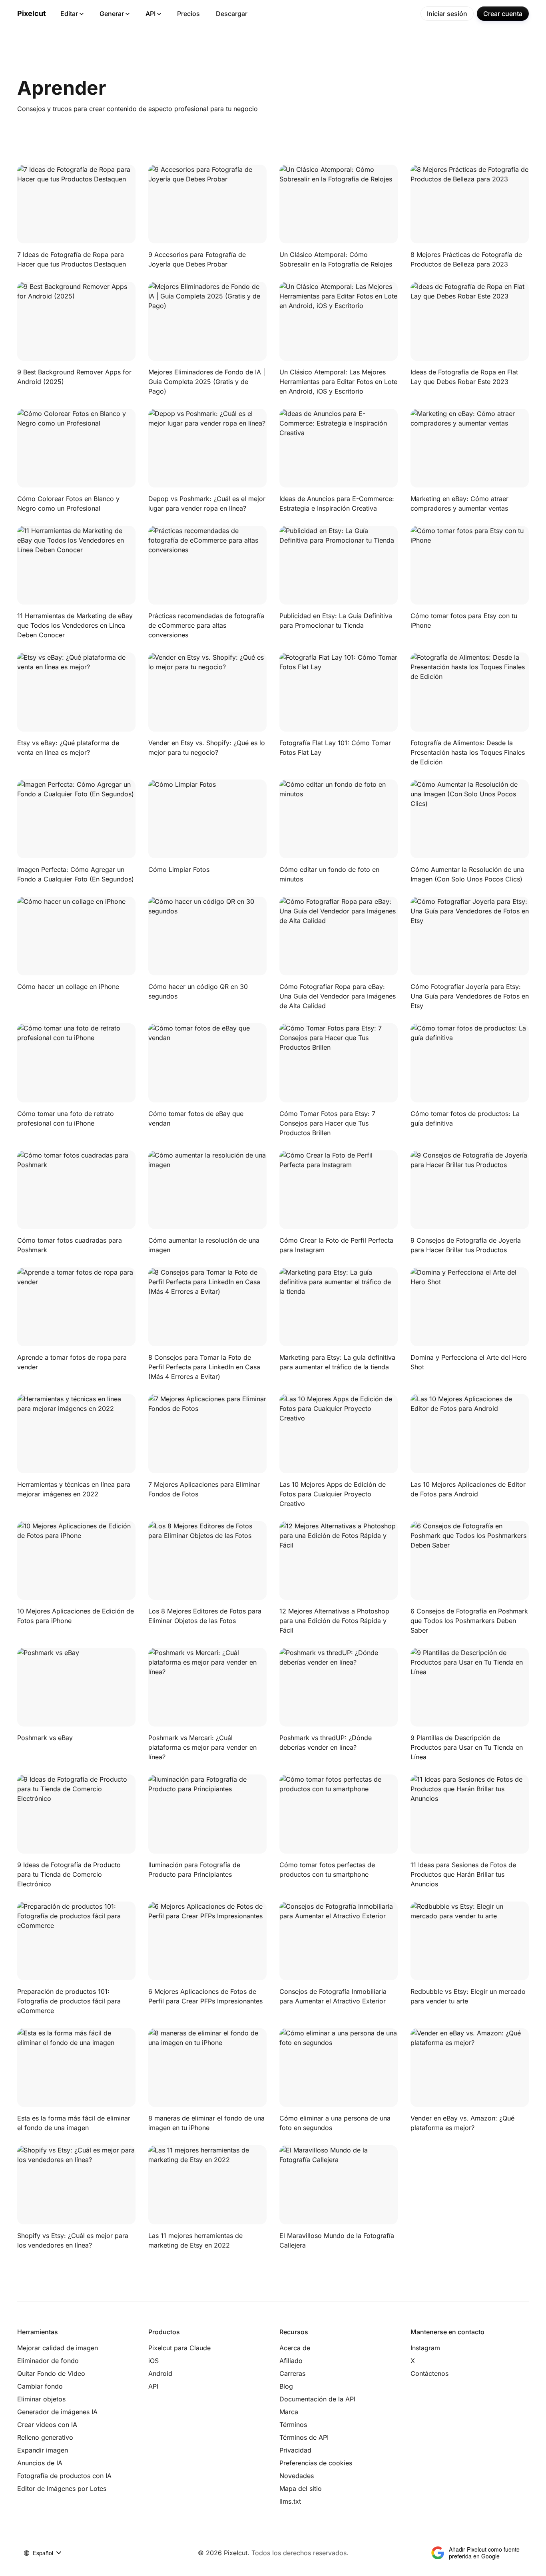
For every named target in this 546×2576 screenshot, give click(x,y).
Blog (286, 2386)
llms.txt (290, 2501)
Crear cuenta (503, 14)
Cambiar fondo (40, 2386)
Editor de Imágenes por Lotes (62, 2488)
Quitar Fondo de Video (51, 2373)
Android (160, 2373)
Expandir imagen (43, 2450)
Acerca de (295, 2348)
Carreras (292, 2373)
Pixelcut (32, 13)
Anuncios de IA (40, 2463)
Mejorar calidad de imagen (58, 2348)
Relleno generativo (45, 2437)
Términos (293, 2425)
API (150, 14)
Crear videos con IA (47, 2425)
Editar (69, 14)
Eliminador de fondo (48, 2361)
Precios (188, 14)
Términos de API (304, 2437)
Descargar (232, 14)
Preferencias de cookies (316, 2463)
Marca (289, 2412)
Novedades (297, 2476)
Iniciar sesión (447, 14)
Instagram (425, 2348)
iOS (153, 2361)
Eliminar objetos (41, 2399)
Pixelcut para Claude (179, 2348)
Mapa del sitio (301, 2488)
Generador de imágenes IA (57, 2412)
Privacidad (295, 2450)
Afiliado (291, 2361)
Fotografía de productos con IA (64, 2476)
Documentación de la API (317, 2399)
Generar (112, 14)
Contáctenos (429, 2373)
